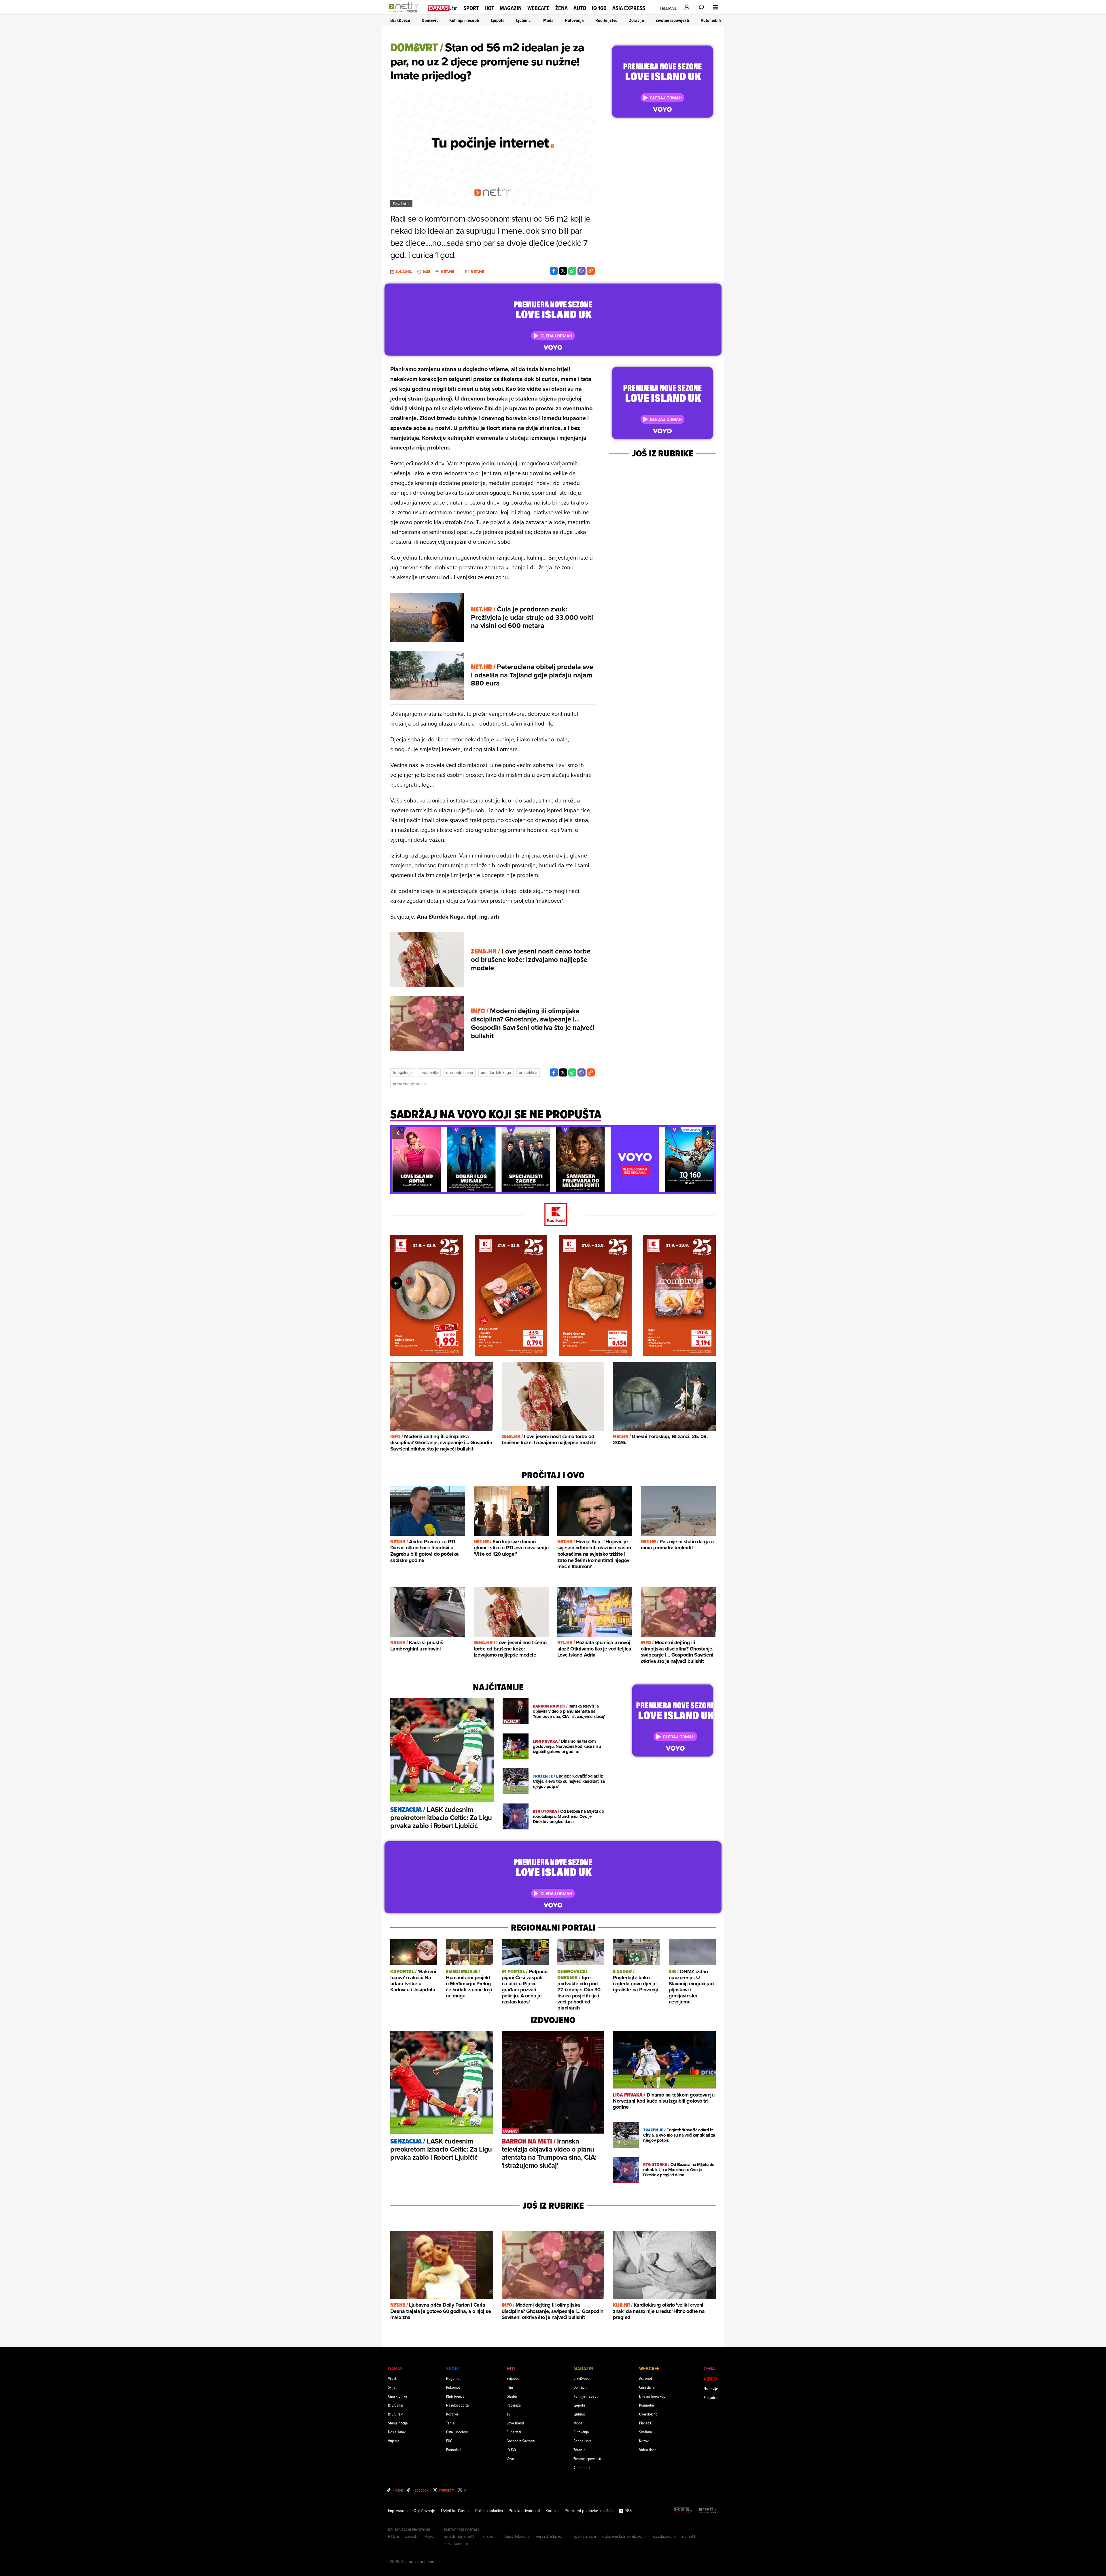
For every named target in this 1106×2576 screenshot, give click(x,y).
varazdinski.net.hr (552, 2536)
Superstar (514, 2432)
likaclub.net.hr (456, 2543)
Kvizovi (644, 2441)
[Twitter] (563, 271)
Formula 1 (453, 2450)
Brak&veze (400, 20)
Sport (471, 8)
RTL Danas (396, 2405)
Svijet (392, 2387)
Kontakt (552, 2511)
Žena (561, 8)
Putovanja (574, 20)
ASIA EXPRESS (629, 8)
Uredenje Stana (460, 1072)
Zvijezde (513, 2378)
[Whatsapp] (572, 271)
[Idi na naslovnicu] (405, 13)
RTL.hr (394, 2536)
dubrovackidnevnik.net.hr (625, 2536)
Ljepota (498, 20)
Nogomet (453, 2378)
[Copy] (591, 271)
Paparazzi (514, 2405)
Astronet (646, 2378)
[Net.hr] (708, 2510)
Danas (395, 2368)
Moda (548, 20)
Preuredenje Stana (409, 1084)
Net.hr (448, 272)
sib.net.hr (491, 2536)
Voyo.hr (431, 2536)
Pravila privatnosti (524, 2511)
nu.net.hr (690, 2536)
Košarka (452, 2414)
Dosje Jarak (397, 2432)
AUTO (580, 8)
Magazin (511, 8)
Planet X (645, 2423)
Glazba (512, 2396)
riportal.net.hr (585, 2536)
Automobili (711, 20)
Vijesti (393, 2378)
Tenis (450, 2423)
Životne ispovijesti (672, 20)
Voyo (510, 2459)
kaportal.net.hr (518, 2536)
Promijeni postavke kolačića (589, 2511)
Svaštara (645, 2432)
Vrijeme (394, 2441)
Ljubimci (524, 20)
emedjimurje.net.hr (460, 2536)
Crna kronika (397, 2396)
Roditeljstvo (606, 20)
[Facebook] (554, 271)
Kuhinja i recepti (464, 20)
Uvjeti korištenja (455, 2511)
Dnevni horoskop (652, 2396)
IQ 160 (599, 8)
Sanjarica (711, 2397)
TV (509, 2414)
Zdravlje (637, 20)
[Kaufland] (553, 1215)
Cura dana (647, 2387)
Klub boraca (455, 2396)
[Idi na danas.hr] (443, 8)
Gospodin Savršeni (521, 2441)
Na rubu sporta (457, 2405)
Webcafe (538, 8)
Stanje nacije (398, 2423)
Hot (489, 8)
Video (710, 2379)
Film (510, 2387)
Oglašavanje (424, 2511)
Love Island (515, 2423)
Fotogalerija (403, 1072)
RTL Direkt (396, 2414)
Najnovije (711, 2389)
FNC (449, 2441)
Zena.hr (412, 2536)
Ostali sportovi (457, 2432)
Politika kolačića (489, 2511)
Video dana (648, 2450)
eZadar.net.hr (665, 2536)
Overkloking (648, 2414)
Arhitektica (528, 1072)
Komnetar (647, 2405)
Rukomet (453, 2387)
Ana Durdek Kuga (496, 1072)
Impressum (398, 2511)
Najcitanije (429, 1072)
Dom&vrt (430, 20)
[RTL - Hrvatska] (683, 2510)
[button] (398, 1133)
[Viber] (582, 271)
